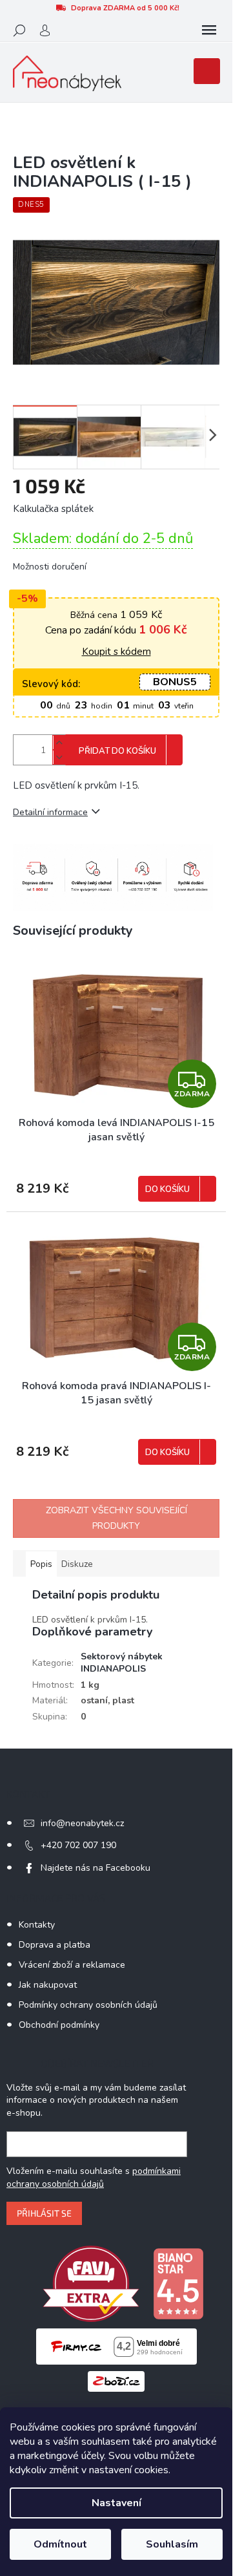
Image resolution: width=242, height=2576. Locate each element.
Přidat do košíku (117, 751)
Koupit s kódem (116, 652)
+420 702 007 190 (78, 1845)
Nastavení (116, 2503)
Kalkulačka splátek (53, 509)
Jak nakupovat (48, 1985)
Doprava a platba (55, 1945)
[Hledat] (19, 30)
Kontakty (37, 1925)
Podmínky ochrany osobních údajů (88, 2005)
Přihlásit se (44, 2213)
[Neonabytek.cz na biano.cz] (178, 2283)
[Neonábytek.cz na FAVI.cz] (91, 2283)
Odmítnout (60, 2544)
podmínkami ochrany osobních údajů (94, 2177)
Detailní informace (50, 812)
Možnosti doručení (50, 567)
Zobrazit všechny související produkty (116, 1518)
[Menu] (209, 30)
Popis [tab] (41, 1564)
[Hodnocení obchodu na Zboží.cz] (116, 2381)
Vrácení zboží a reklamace (72, 1965)
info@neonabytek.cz (82, 1823)
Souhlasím (172, 2544)
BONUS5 (175, 682)
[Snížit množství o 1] (59, 757)
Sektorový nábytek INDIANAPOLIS (122, 1663)
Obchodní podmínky (59, 2025)
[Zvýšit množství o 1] (59, 742)
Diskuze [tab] (77, 1564)
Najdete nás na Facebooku (96, 1868)
